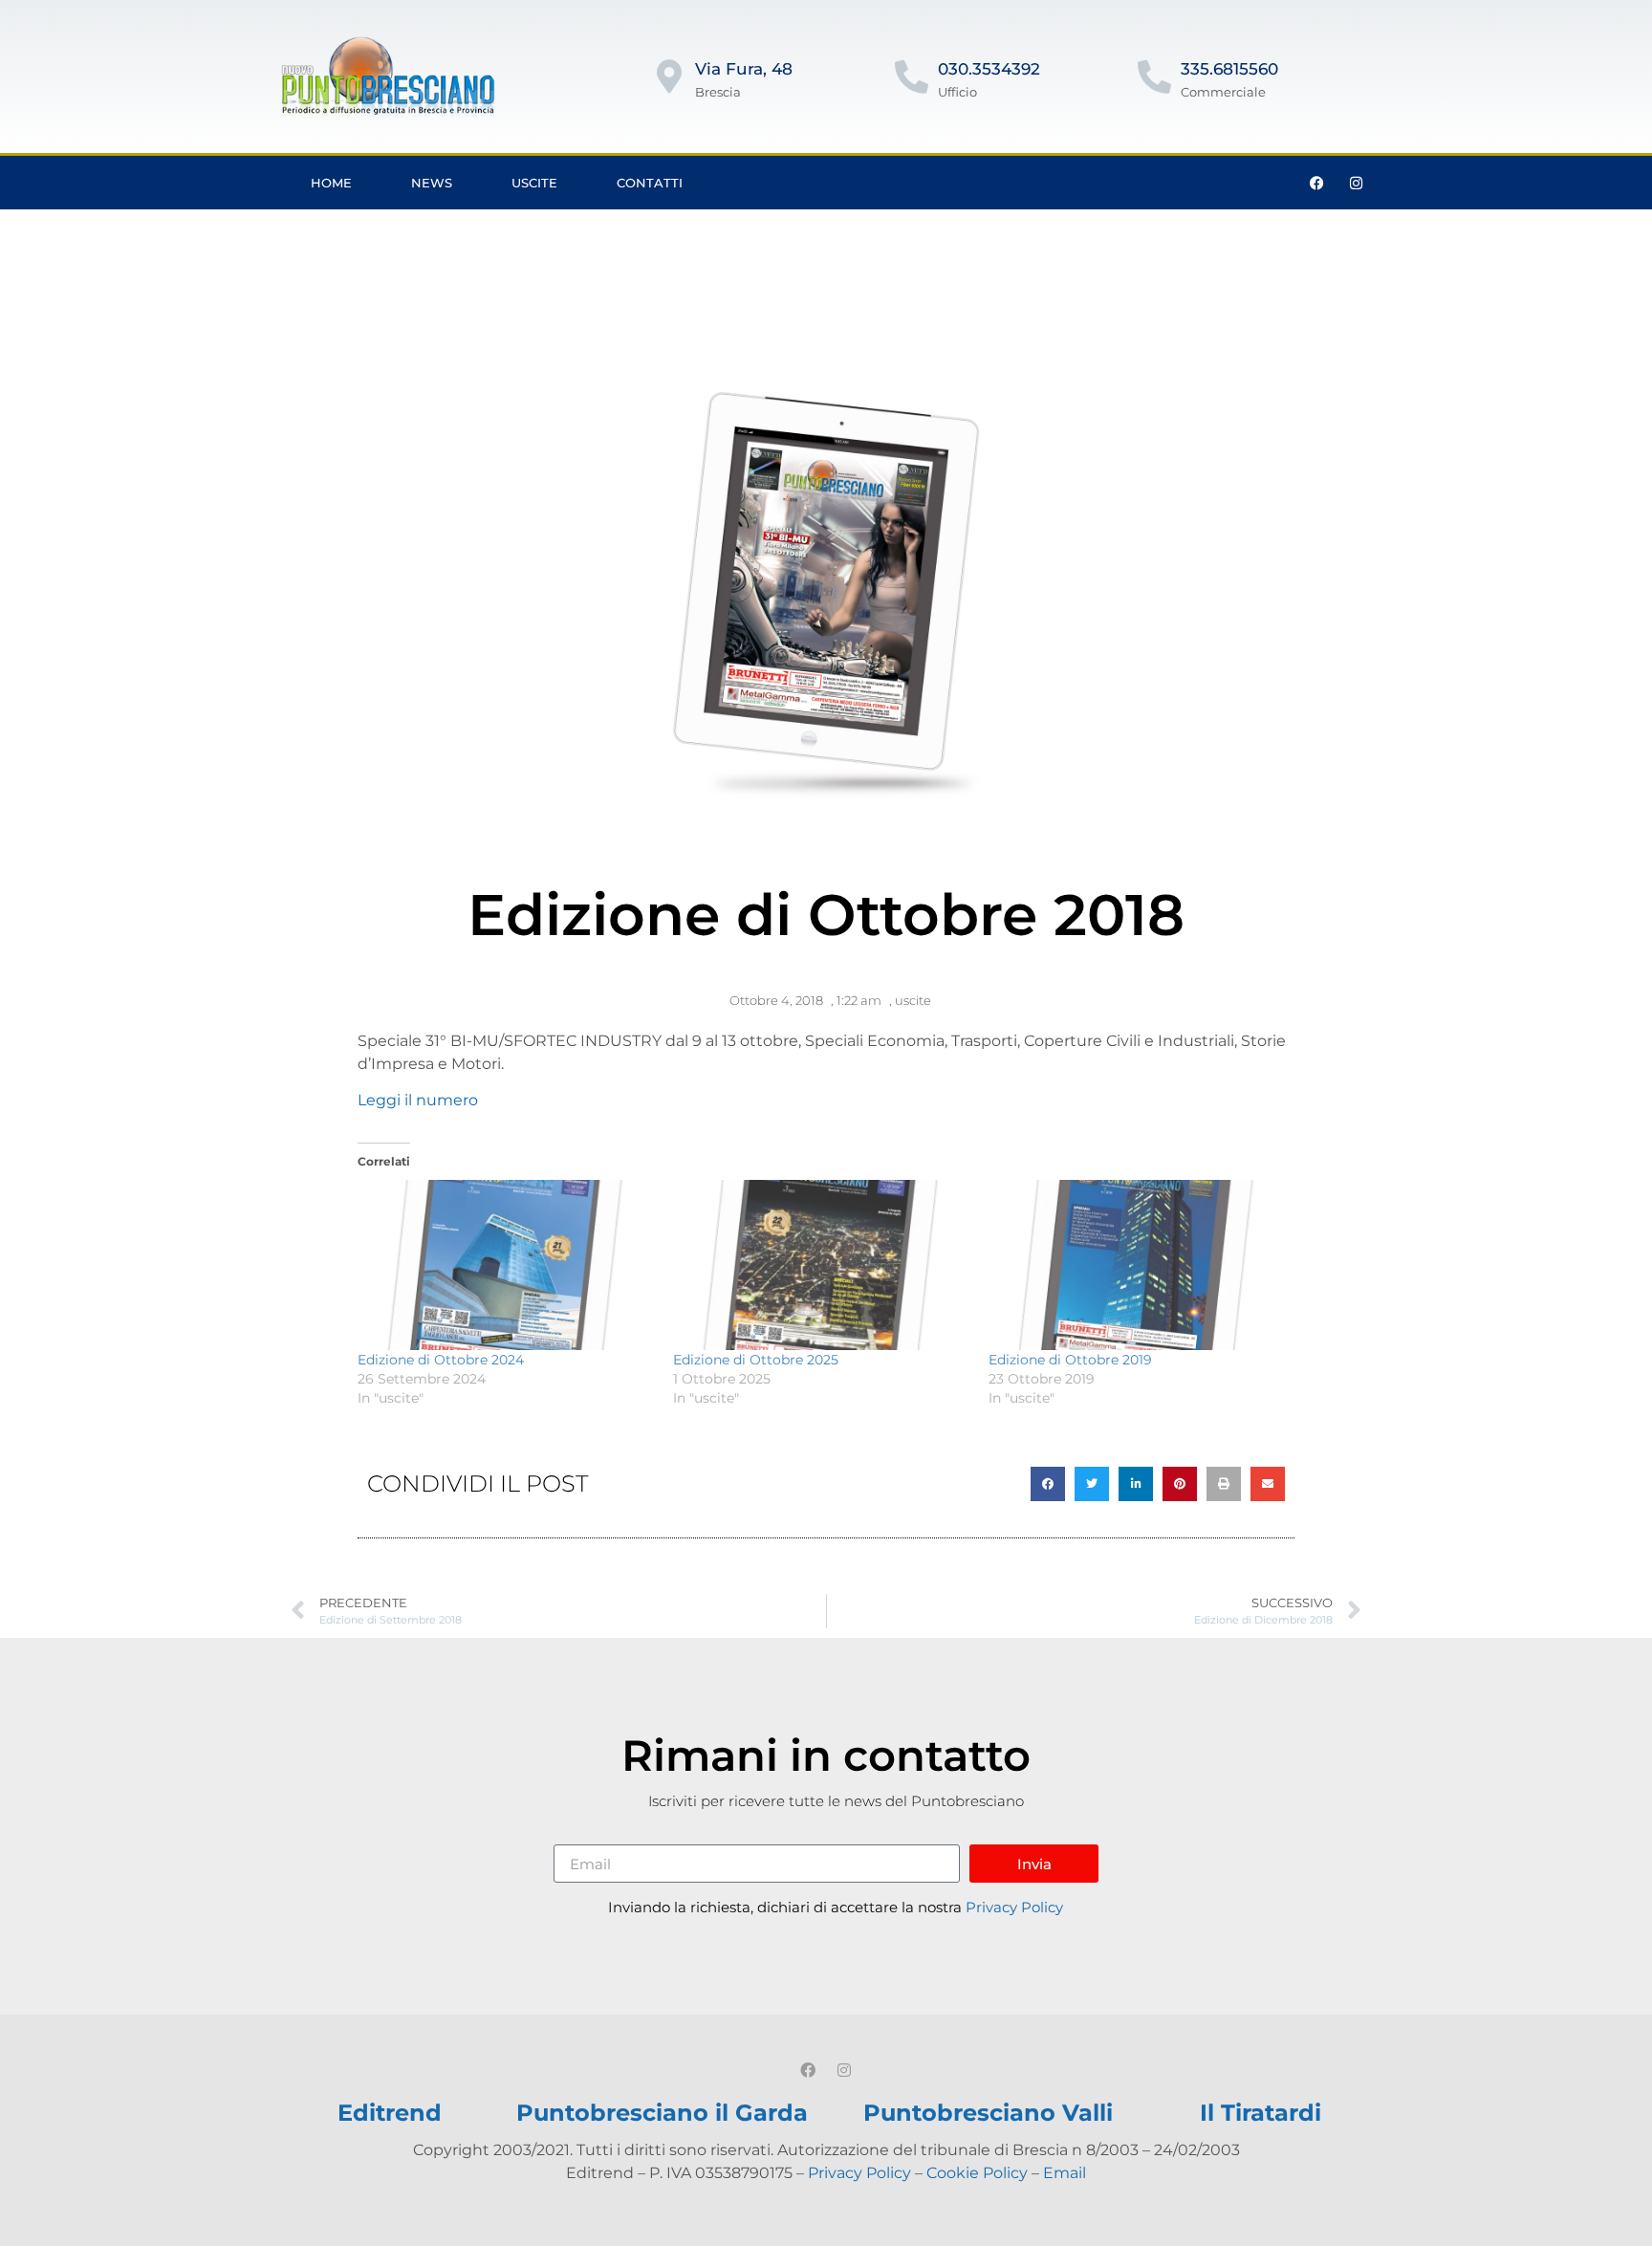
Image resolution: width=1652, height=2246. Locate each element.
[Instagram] (1357, 183)
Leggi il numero (418, 1100)
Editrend (390, 2113)
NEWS (432, 183)
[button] (1048, 1484)
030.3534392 (989, 69)
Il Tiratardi (1261, 2113)
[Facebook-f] (1317, 183)
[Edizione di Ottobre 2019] (1137, 1265)
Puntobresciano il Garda (662, 2113)
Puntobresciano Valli (988, 2113)
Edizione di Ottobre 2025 (756, 1360)
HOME (331, 183)
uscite (913, 1000)
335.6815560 (1229, 69)
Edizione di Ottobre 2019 (1070, 1360)
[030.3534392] (912, 76)
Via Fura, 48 (744, 69)
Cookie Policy (977, 2173)
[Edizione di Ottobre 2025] (821, 1265)
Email (1065, 2173)
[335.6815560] (1154, 76)
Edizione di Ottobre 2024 (441, 1360)
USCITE (534, 183)
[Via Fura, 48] (669, 76)
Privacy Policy (1014, 1907)
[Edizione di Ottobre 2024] (506, 1265)
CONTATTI (650, 183)
